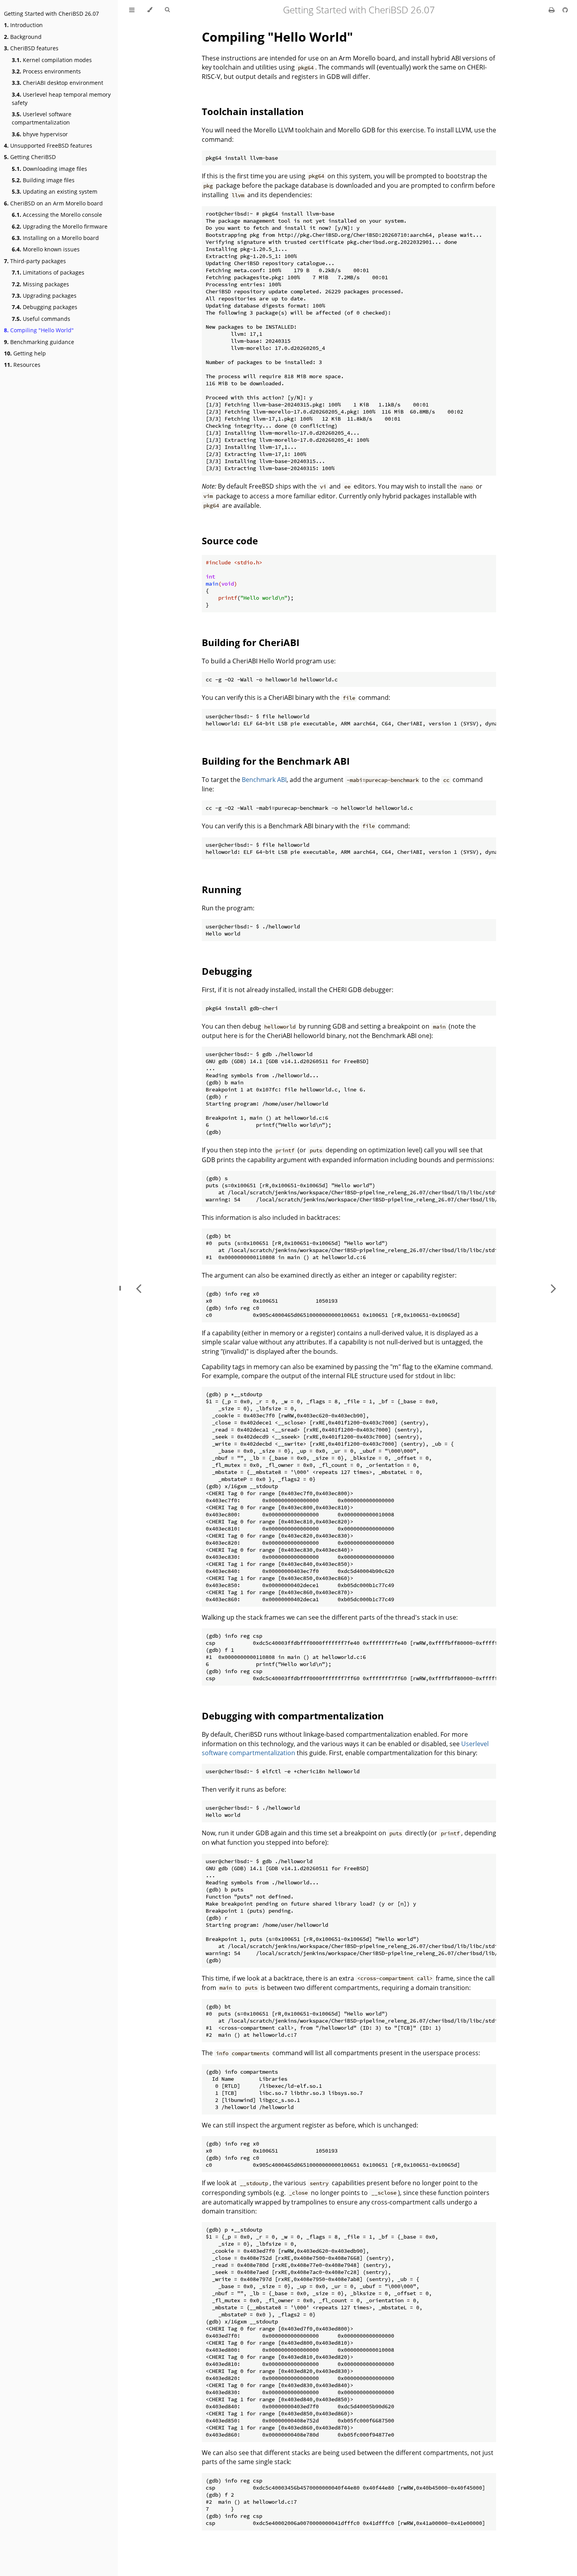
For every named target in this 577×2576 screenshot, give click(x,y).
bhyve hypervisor (40, 134)
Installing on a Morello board (55, 238)
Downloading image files (49, 169)
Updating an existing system (55, 191)
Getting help (25, 353)
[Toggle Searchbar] (167, 10)
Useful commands (41, 319)
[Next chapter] (553, 1288)
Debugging (227, 971)
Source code (230, 541)
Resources (22, 365)
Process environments (46, 71)
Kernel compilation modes (52, 60)
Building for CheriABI (251, 642)
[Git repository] (565, 10)
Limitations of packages (48, 272)
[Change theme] (150, 10)
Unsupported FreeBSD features (48, 146)
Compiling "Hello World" (39, 330)
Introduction (23, 25)
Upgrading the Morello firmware (60, 226)
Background (23, 37)
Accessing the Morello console (57, 215)
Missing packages (40, 284)
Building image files (43, 180)
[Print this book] (552, 10)
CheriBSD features (31, 48)
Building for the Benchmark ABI (276, 761)
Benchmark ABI (264, 780)
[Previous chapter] (139, 1288)
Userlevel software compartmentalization (42, 118)
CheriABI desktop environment (58, 83)
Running (222, 889)
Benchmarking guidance (39, 342)
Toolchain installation (253, 111)
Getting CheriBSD (30, 157)
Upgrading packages (44, 296)
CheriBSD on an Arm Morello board (53, 203)
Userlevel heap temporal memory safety (61, 99)
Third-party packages (35, 261)
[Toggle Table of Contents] (132, 10)
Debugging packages (45, 307)
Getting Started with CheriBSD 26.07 (51, 14)
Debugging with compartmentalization (293, 1716)
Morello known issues (46, 249)
